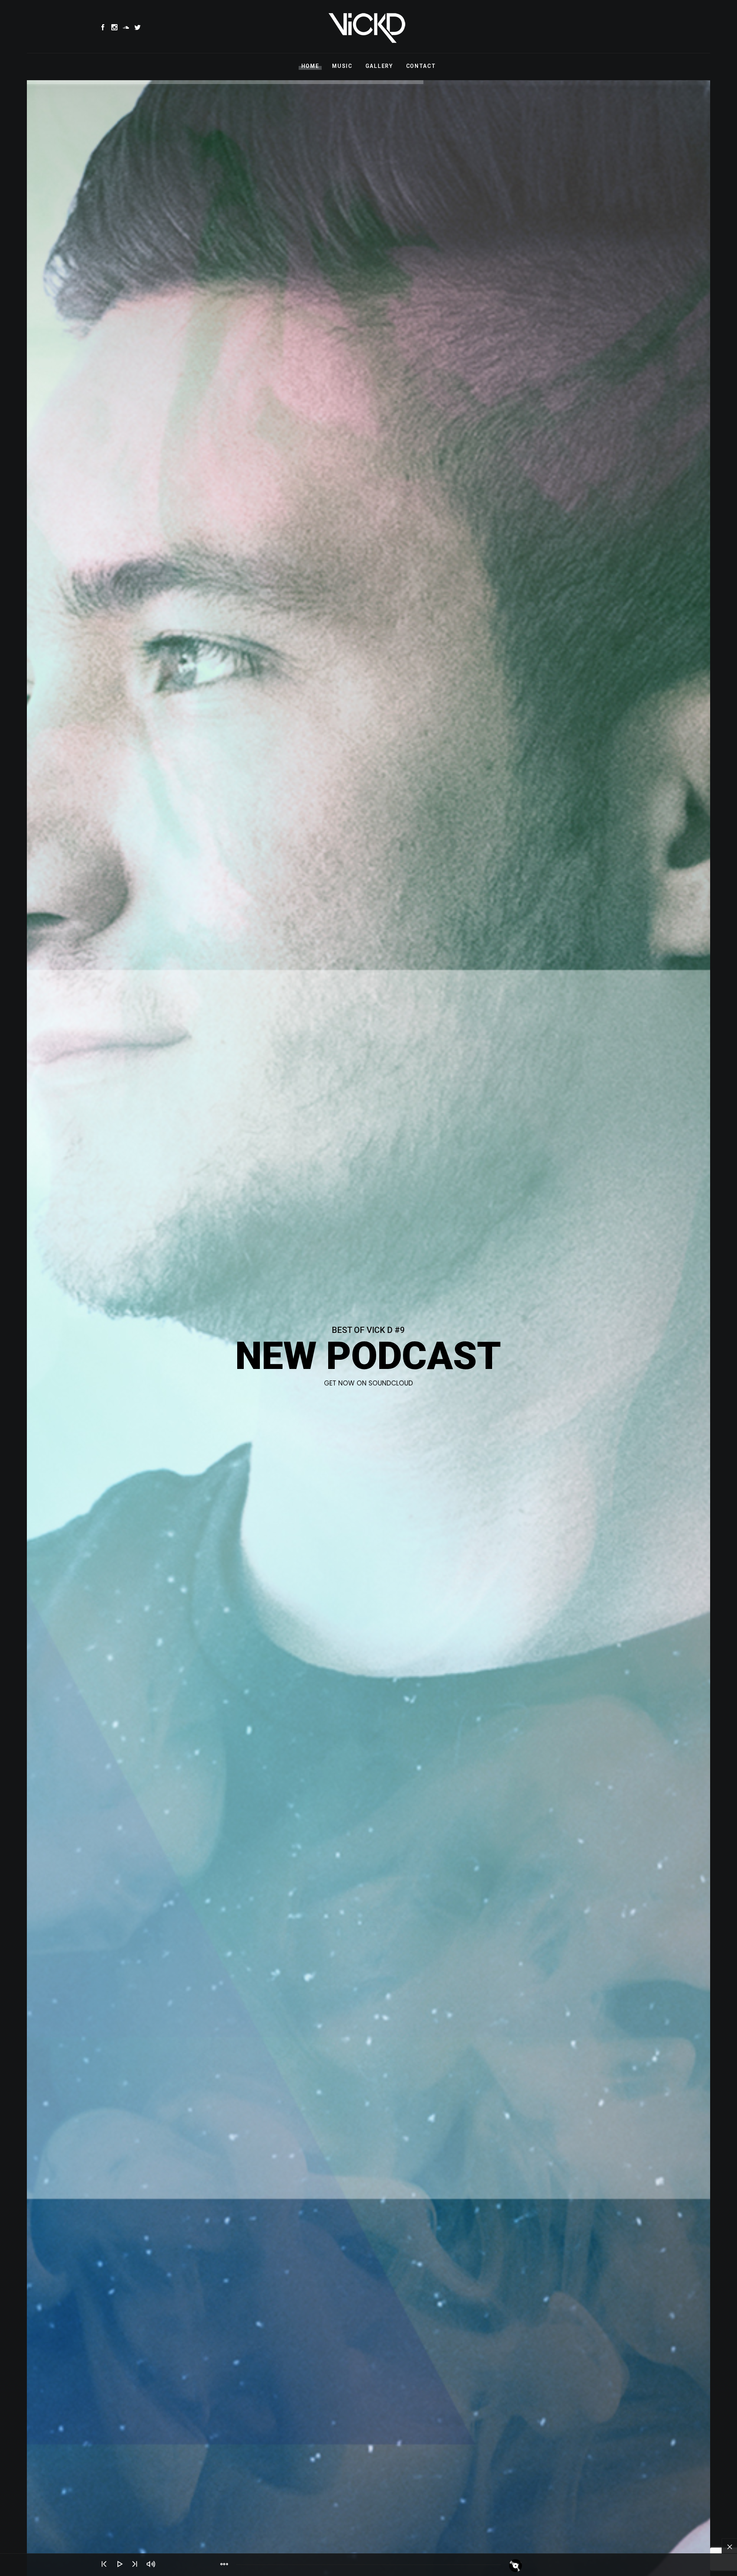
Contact (421, 66)
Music (342, 66)
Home (310, 66)
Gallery (379, 66)
